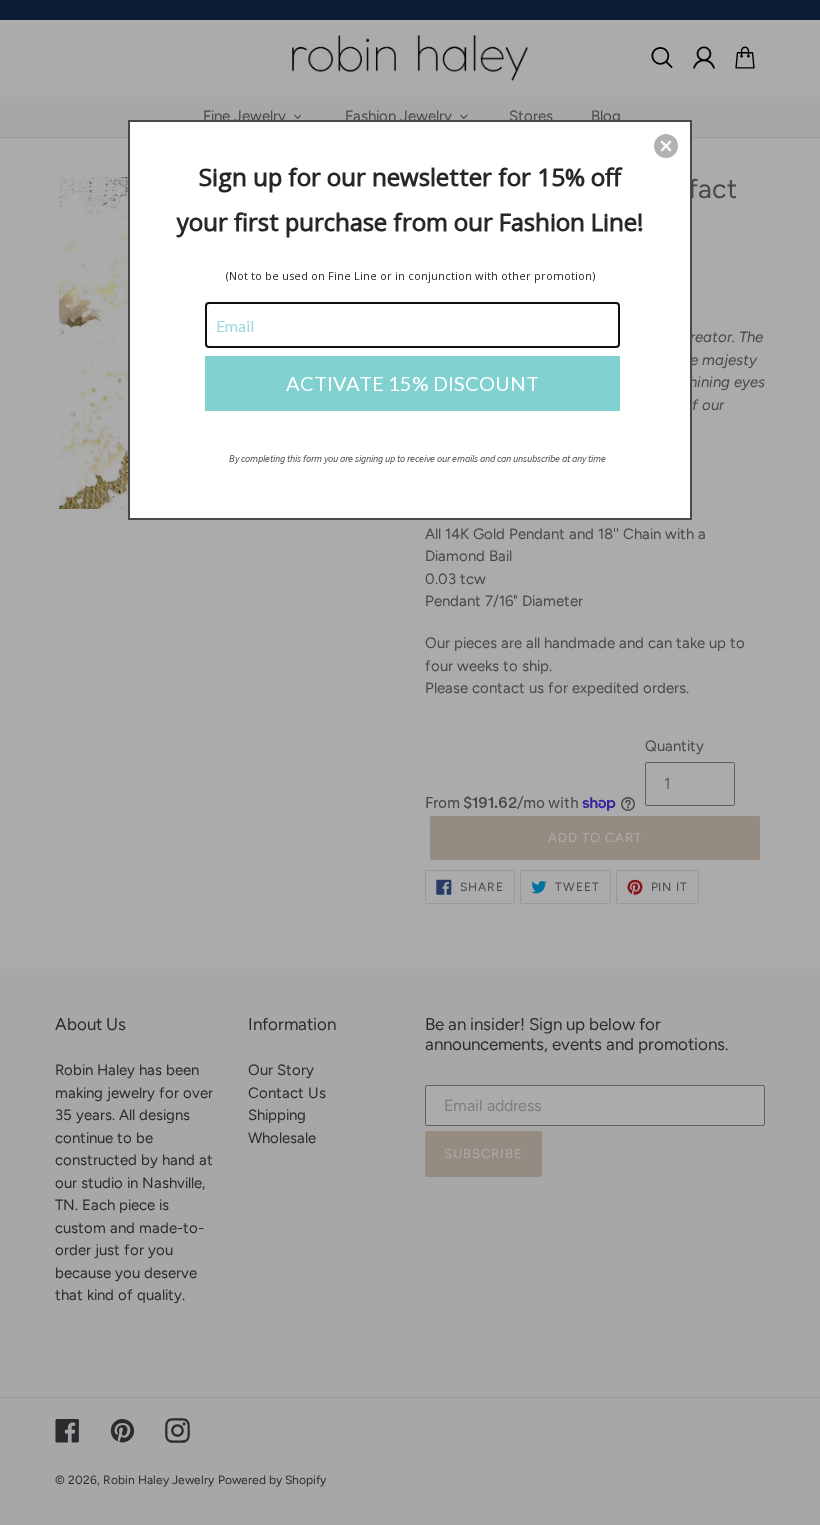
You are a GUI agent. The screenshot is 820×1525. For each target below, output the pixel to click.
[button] (666, 146)
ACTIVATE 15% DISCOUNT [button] (412, 383)
